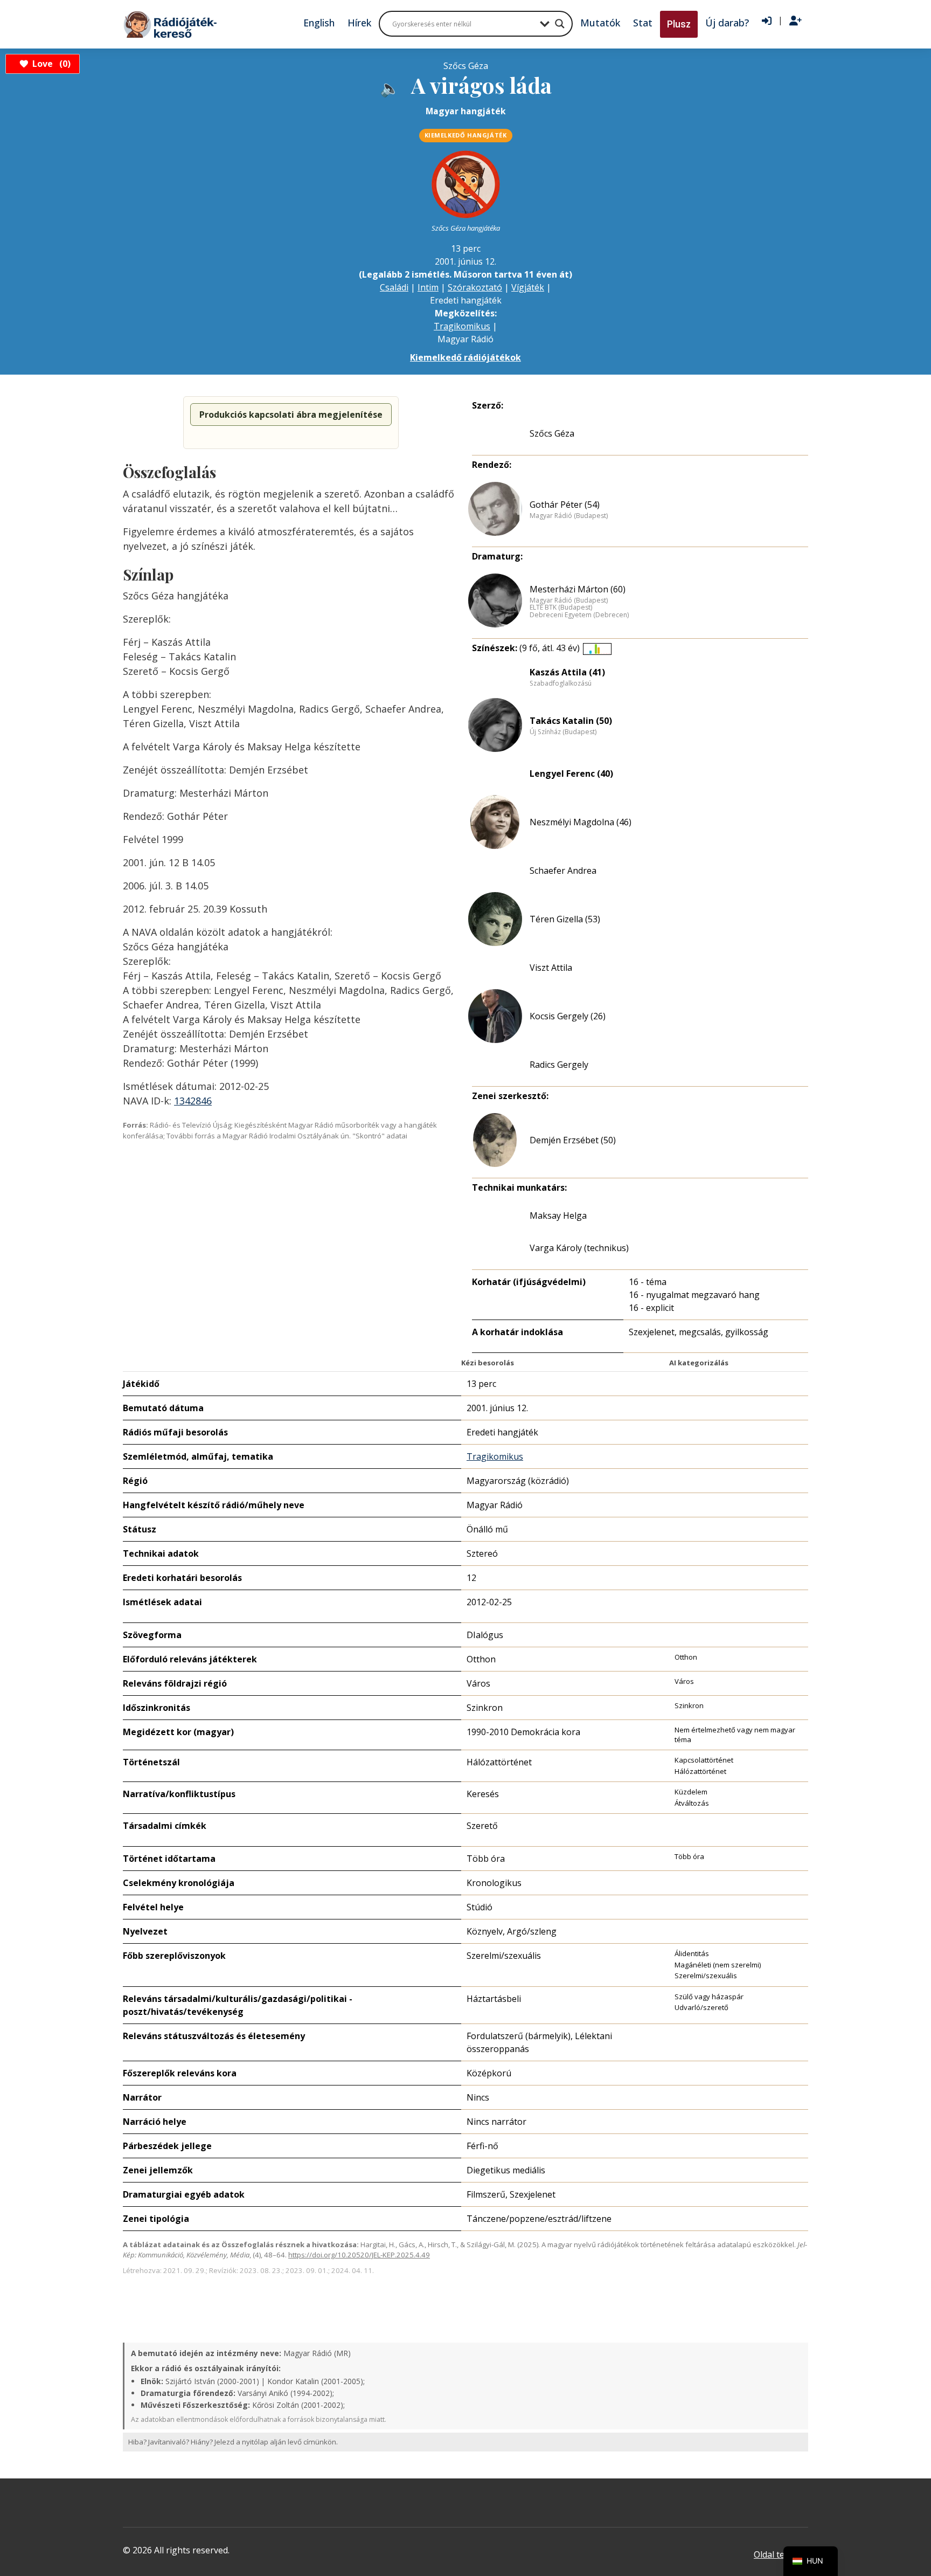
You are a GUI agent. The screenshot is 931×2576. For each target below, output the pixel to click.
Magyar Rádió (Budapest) (569, 516)
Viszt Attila (551, 968)
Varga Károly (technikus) (579, 1248)
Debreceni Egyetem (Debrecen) (579, 615)
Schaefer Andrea (563, 871)
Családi (394, 287)
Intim (428, 287)
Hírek (359, 23)
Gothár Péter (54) (565, 505)
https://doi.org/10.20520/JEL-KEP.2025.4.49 (359, 2255)
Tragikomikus (462, 326)
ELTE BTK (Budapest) (561, 607)
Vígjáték (528, 287)
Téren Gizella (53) (565, 919)
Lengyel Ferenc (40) (571, 774)
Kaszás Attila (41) (567, 672)
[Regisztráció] (795, 21)
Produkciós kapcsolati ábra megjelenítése (291, 415)
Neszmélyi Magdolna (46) (581, 822)
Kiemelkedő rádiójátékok (465, 357)
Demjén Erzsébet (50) (573, 1140)
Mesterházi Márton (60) (578, 589)
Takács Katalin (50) (571, 721)
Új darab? (727, 23)
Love (50, 64)
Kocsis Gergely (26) (568, 1016)
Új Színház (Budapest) (563, 732)
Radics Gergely (559, 1065)
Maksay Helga (558, 1216)
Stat (643, 23)
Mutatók (600, 23)
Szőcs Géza (552, 433)
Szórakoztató (475, 287)
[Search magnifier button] (560, 24)
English (319, 23)
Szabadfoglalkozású (561, 683)
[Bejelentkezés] (767, 21)
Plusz (679, 24)
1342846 (193, 1101)
